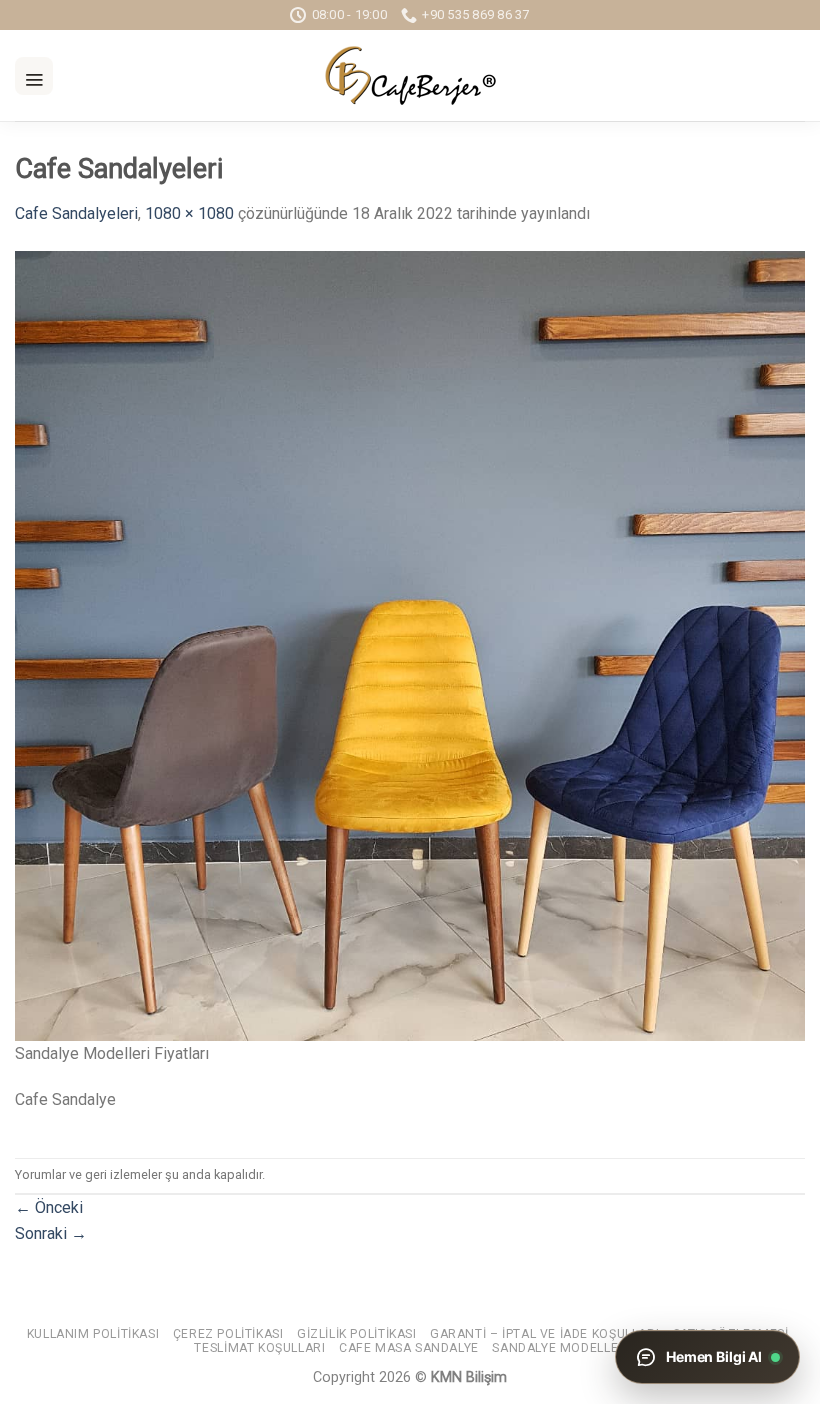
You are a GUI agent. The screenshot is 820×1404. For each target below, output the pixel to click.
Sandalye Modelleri (561, 1348)
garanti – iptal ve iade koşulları (544, 1334)
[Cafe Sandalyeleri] (410, 644)
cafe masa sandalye (409, 1348)
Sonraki (51, 1233)
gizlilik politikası (357, 1334)
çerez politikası (228, 1334)
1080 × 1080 (189, 213)
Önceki (49, 1207)
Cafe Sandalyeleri (76, 213)
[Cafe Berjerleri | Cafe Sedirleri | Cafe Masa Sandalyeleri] (410, 75)
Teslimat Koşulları (259, 1348)
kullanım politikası (93, 1334)
